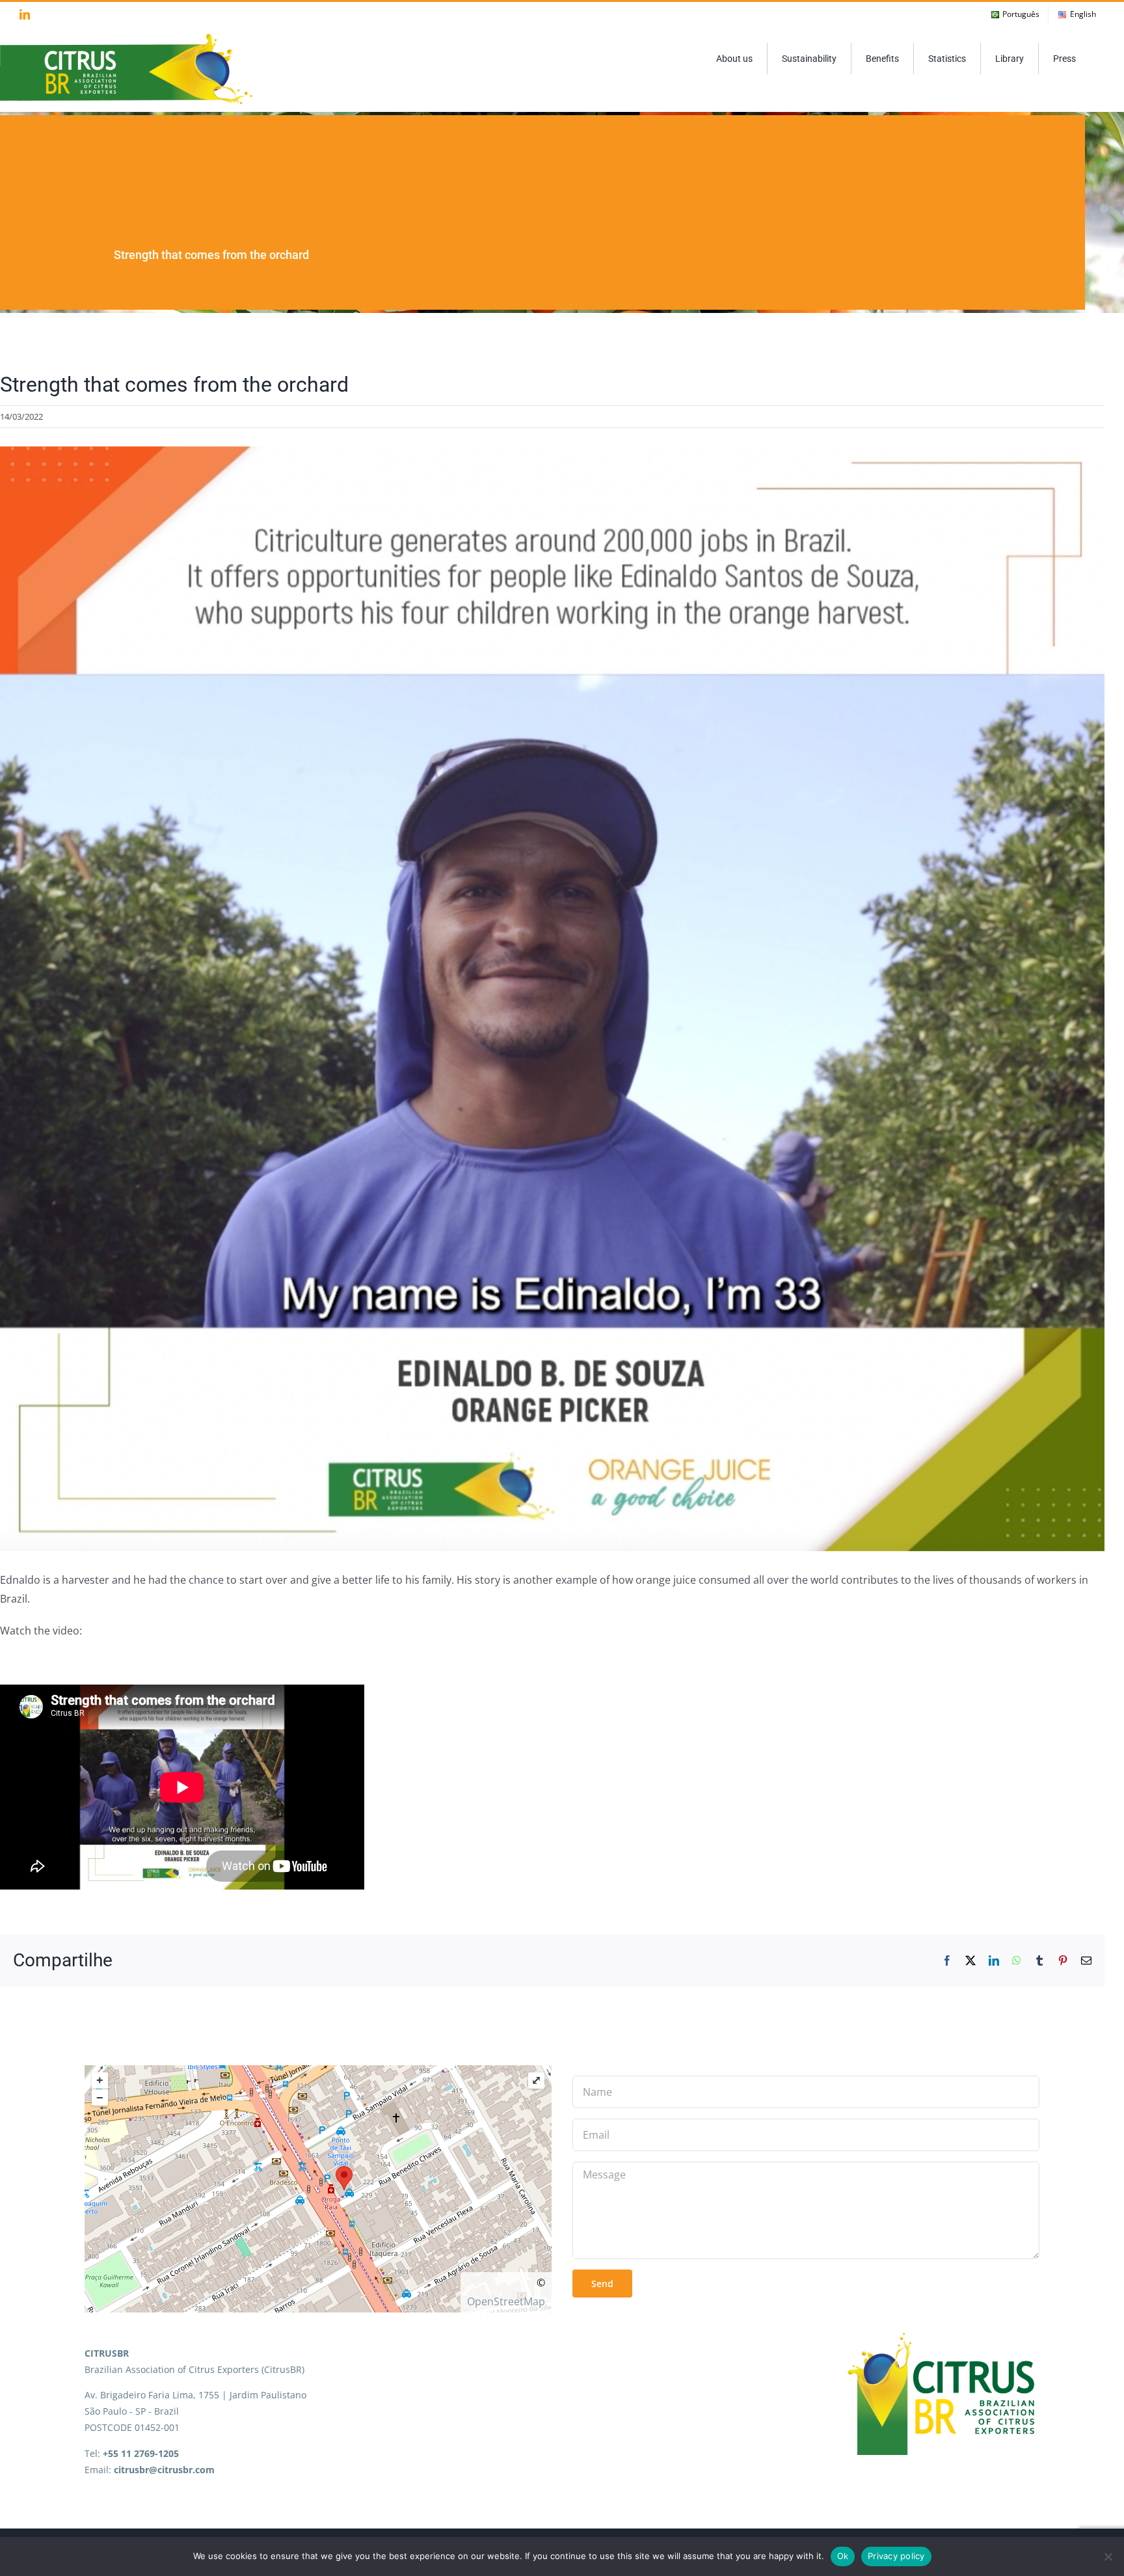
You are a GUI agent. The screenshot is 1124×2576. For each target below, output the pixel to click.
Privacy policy (896, 2556)
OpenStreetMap (506, 2301)
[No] (1108, 2556)
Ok (843, 2556)
